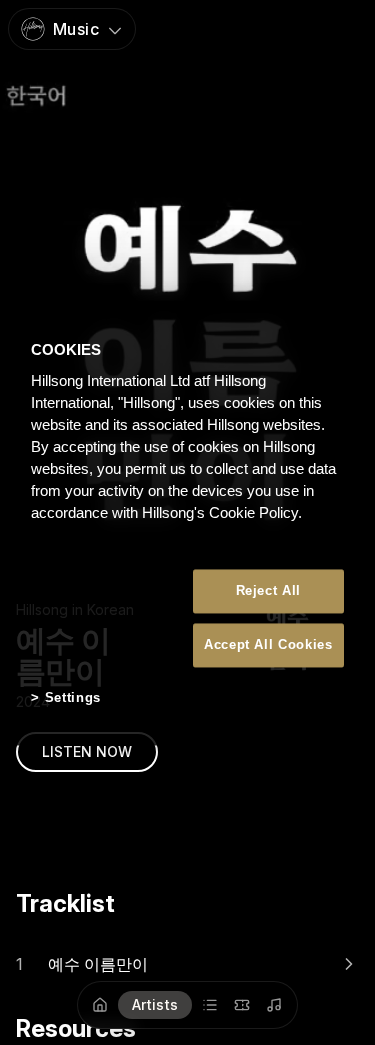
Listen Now (87, 751)
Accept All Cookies (268, 645)
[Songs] (275, 1005)
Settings (73, 698)
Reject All (269, 590)
